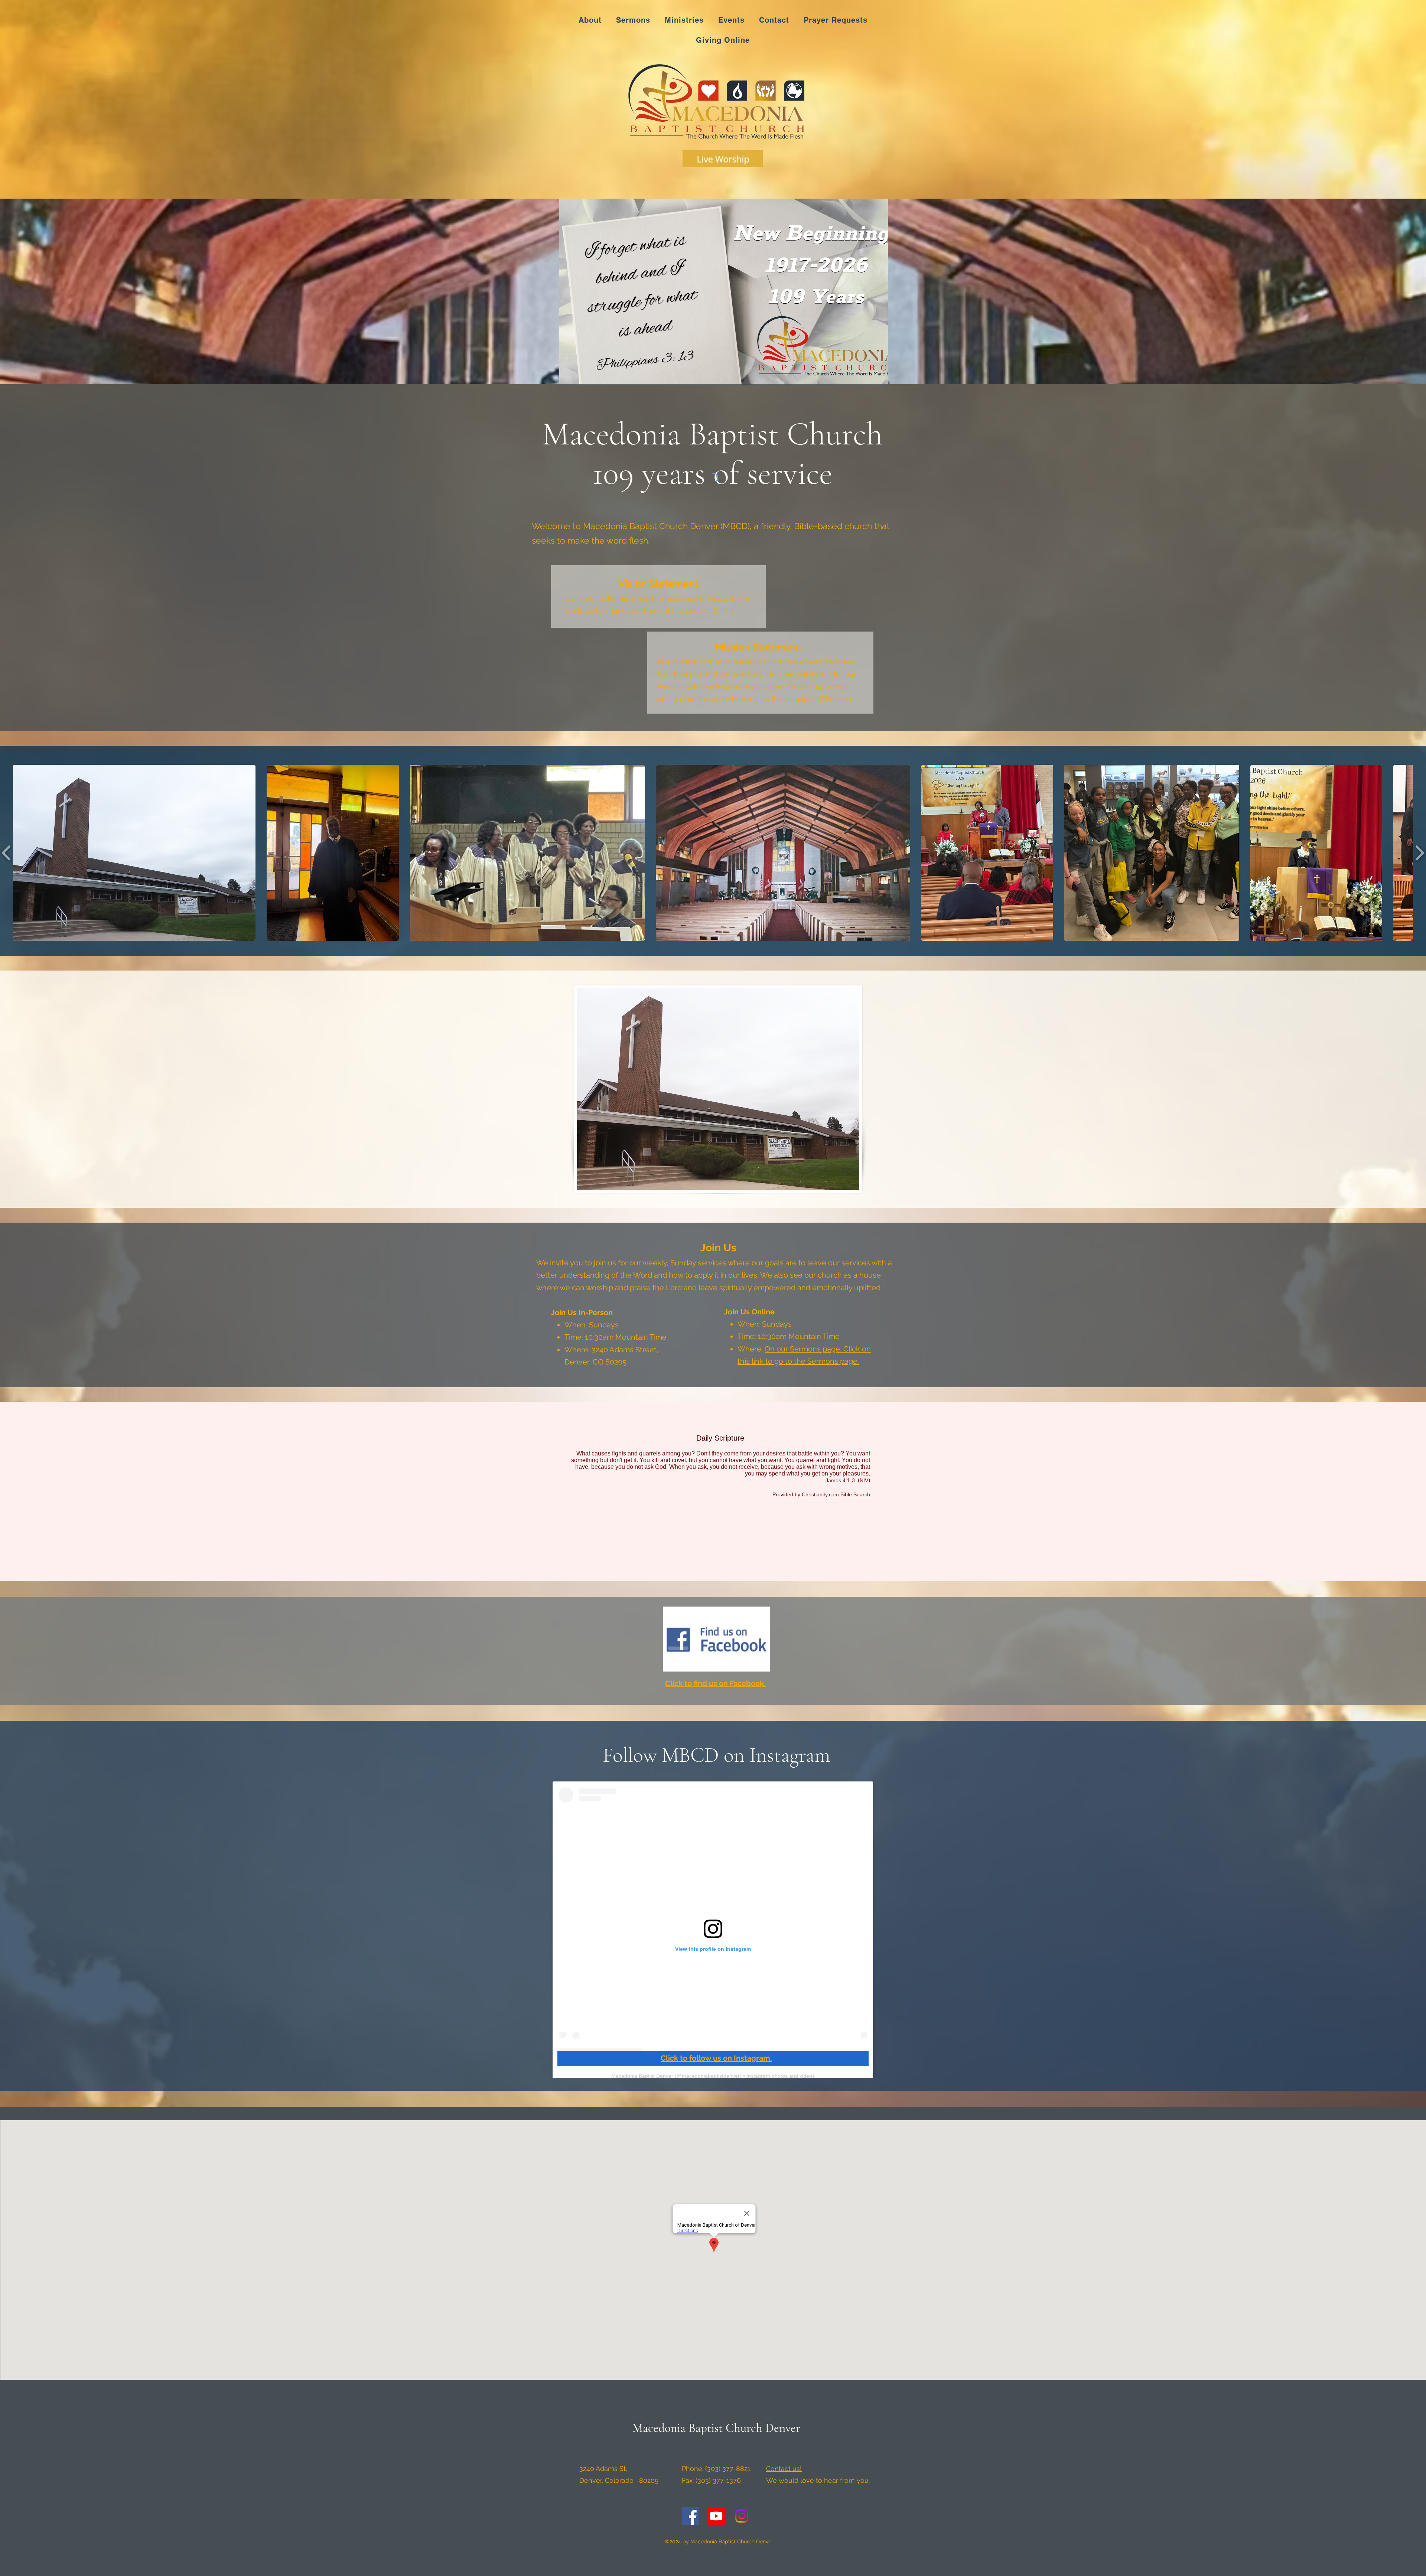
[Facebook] (691, 2516)
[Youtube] (716, 2516)
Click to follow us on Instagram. (716, 2058)
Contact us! (784, 2469)
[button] (134, 853)
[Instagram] (742, 2516)
